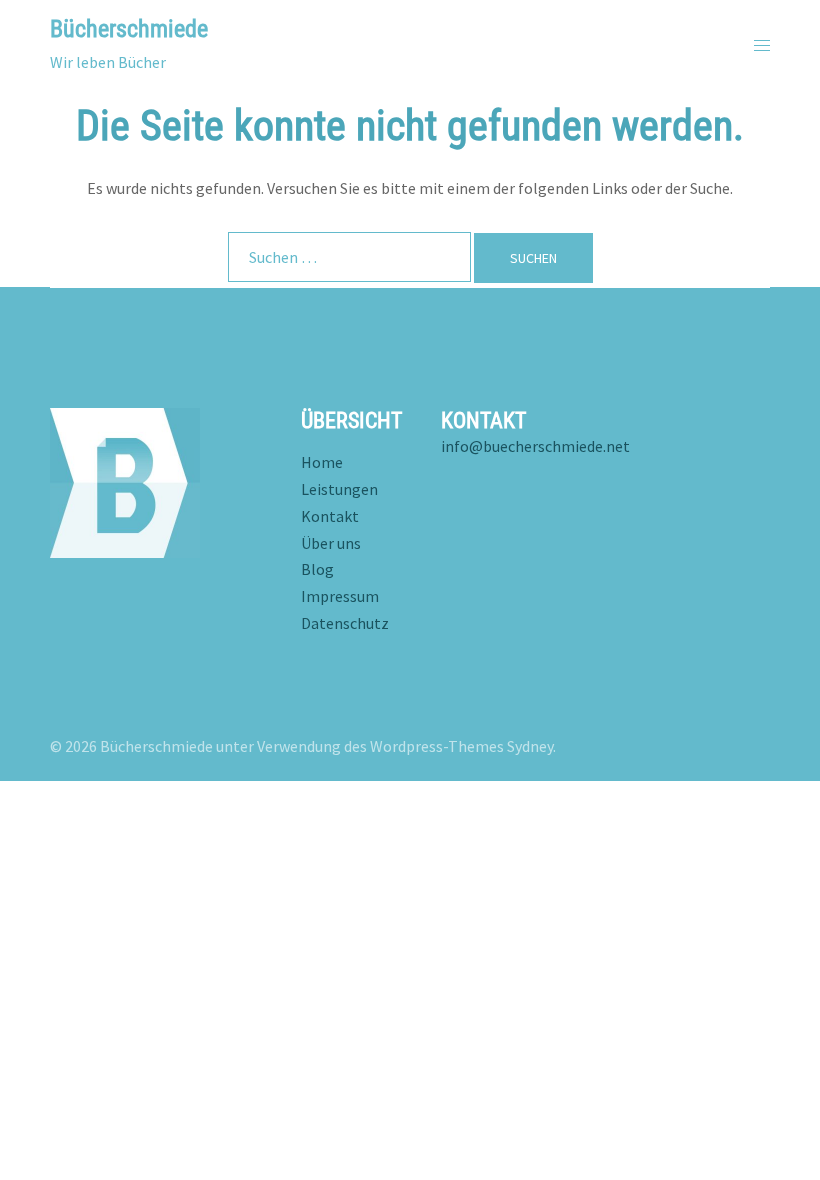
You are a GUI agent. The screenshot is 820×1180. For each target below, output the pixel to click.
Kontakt (330, 516)
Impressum (340, 596)
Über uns (331, 543)
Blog (317, 569)
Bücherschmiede (129, 29)
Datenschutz (345, 623)
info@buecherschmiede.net (535, 446)
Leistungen (339, 489)
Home (322, 462)
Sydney (530, 746)
